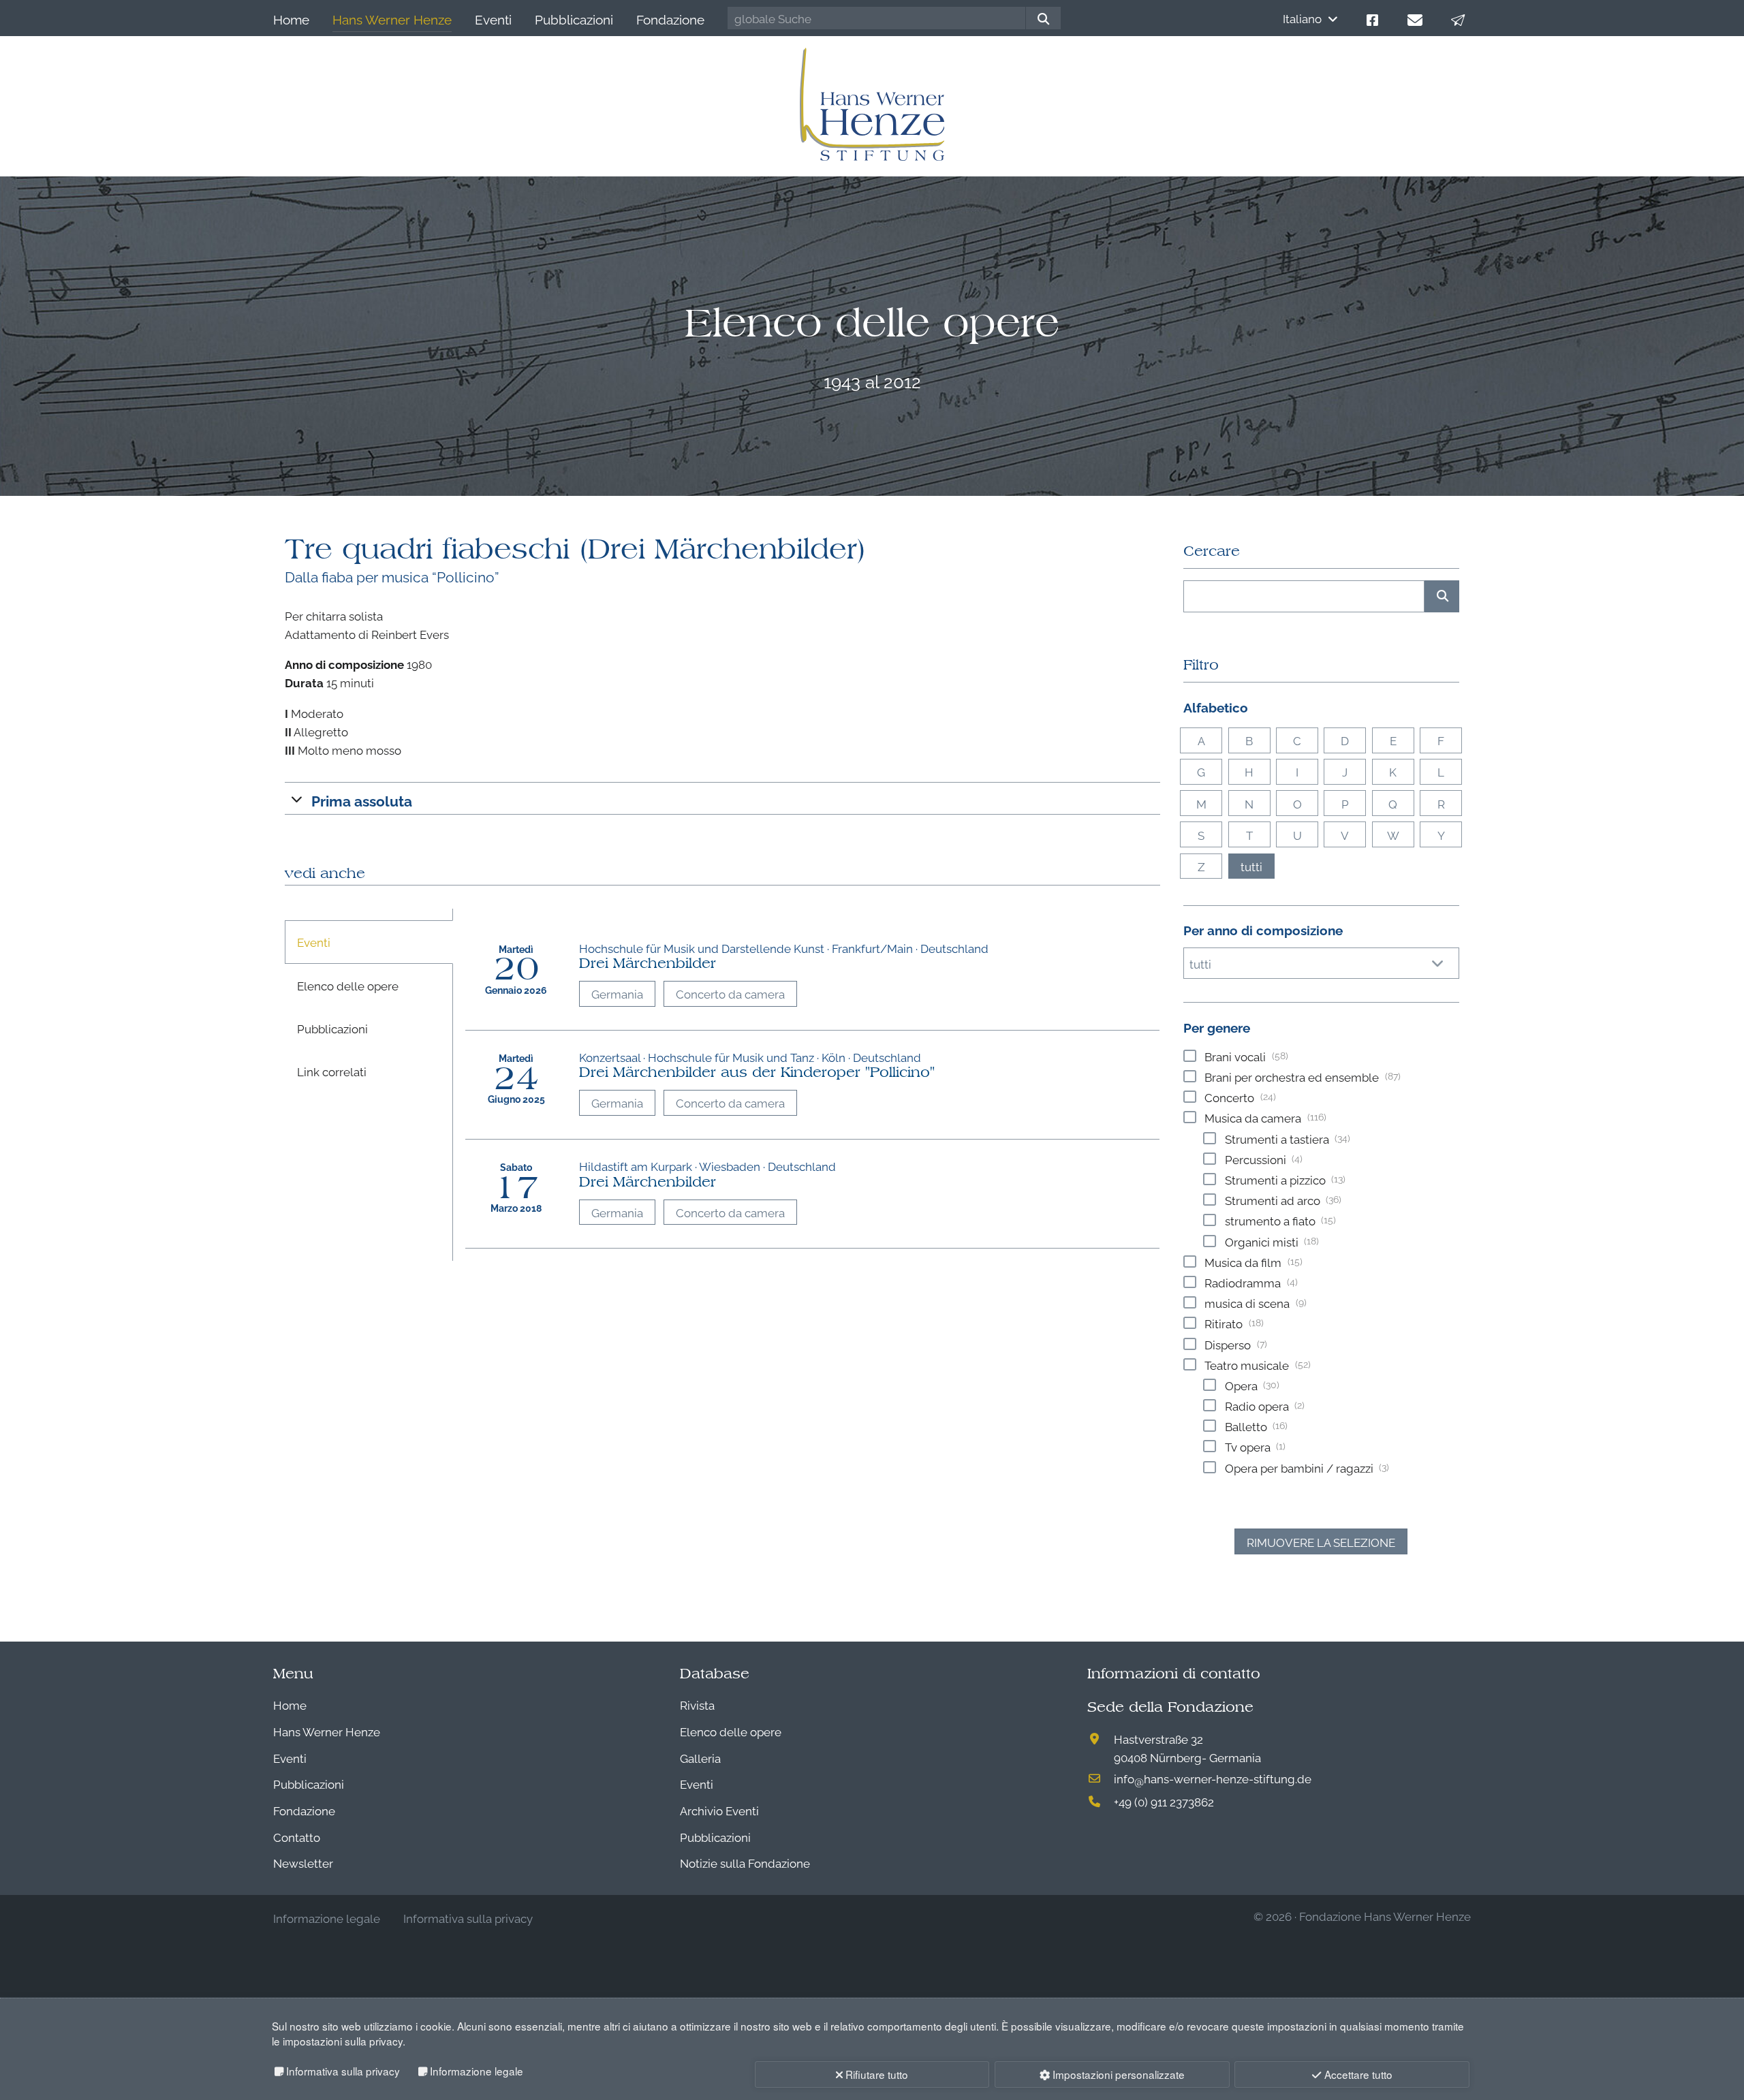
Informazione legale (477, 2071)
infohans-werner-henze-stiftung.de (1213, 1778)
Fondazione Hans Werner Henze (1385, 1916)
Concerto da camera (730, 993)
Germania (617, 993)
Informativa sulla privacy (343, 2071)
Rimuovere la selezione (1321, 1542)
